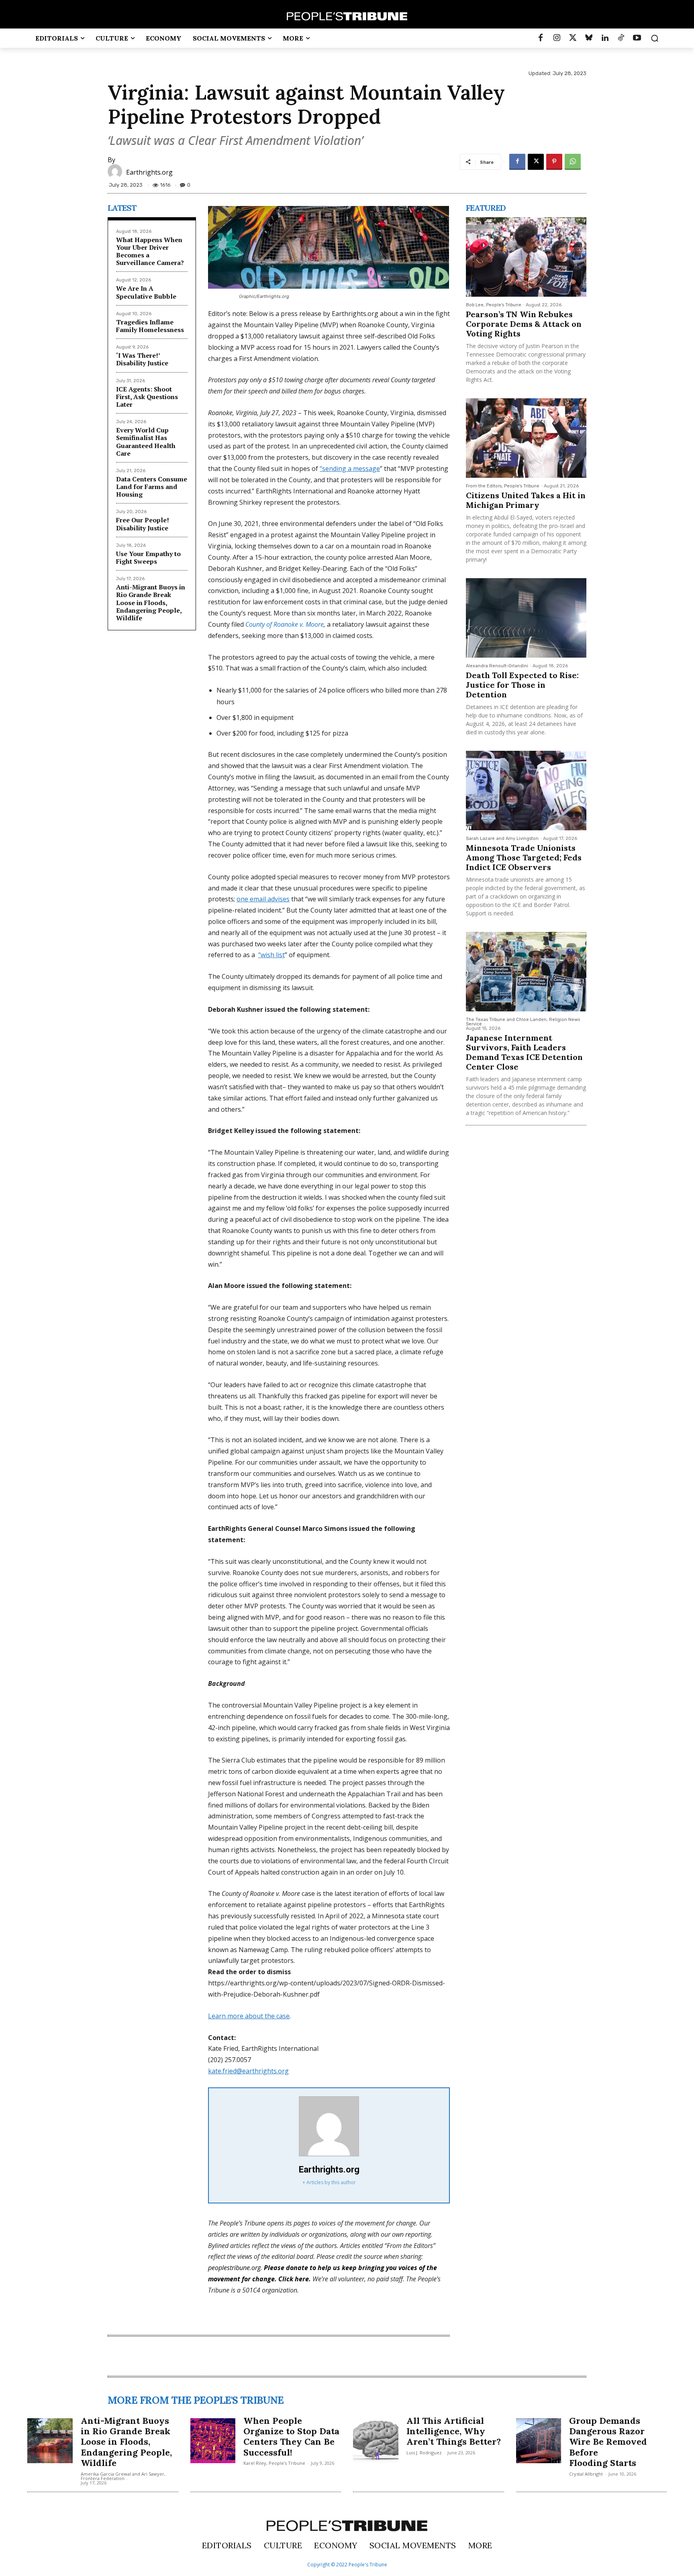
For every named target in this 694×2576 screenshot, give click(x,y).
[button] (655, 38)
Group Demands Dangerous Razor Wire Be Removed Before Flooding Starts (608, 2442)
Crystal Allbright (586, 2474)
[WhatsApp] (573, 162)
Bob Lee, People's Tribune (494, 305)
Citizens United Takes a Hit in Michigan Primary (526, 500)
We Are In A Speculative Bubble (146, 292)
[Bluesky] (589, 38)
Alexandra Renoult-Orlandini (497, 666)
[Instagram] (557, 38)
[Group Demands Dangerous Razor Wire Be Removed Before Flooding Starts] (539, 2441)
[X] (536, 162)
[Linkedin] (605, 38)
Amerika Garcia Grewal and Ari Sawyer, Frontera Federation (123, 2476)
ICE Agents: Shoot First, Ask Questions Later (147, 397)
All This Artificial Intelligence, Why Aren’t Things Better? (454, 2431)
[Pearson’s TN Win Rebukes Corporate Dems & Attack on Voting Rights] (526, 257)
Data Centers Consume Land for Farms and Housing (152, 487)
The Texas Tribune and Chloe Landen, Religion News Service (523, 1022)
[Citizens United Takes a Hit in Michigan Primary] (526, 438)
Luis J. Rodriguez (424, 2453)
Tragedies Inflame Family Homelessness (150, 326)
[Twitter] (573, 38)
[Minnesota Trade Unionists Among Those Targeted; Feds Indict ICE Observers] (526, 791)
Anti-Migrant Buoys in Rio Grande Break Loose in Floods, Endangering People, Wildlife (151, 602)
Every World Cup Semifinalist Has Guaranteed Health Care (146, 442)
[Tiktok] (621, 38)
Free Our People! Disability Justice (143, 524)
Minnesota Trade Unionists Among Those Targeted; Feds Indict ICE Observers (524, 857)
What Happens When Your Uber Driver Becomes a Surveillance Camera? (150, 251)
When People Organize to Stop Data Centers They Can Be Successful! (291, 2436)
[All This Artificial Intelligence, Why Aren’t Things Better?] (376, 2441)
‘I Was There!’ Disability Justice (142, 359)
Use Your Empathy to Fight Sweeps (148, 557)
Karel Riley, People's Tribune (274, 2463)
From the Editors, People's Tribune (503, 486)
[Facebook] (541, 38)
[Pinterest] (554, 162)
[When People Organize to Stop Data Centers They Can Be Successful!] (213, 2441)
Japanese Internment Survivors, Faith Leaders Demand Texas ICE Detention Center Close (524, 1052)
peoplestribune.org (234, 2268)
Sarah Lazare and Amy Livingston (502, 839)
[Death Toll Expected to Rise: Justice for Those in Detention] (526, 618)
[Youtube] (637, 38)
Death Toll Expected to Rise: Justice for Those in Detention (522, 685)
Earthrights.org (149, 172)
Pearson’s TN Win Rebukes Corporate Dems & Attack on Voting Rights (524, 324)
